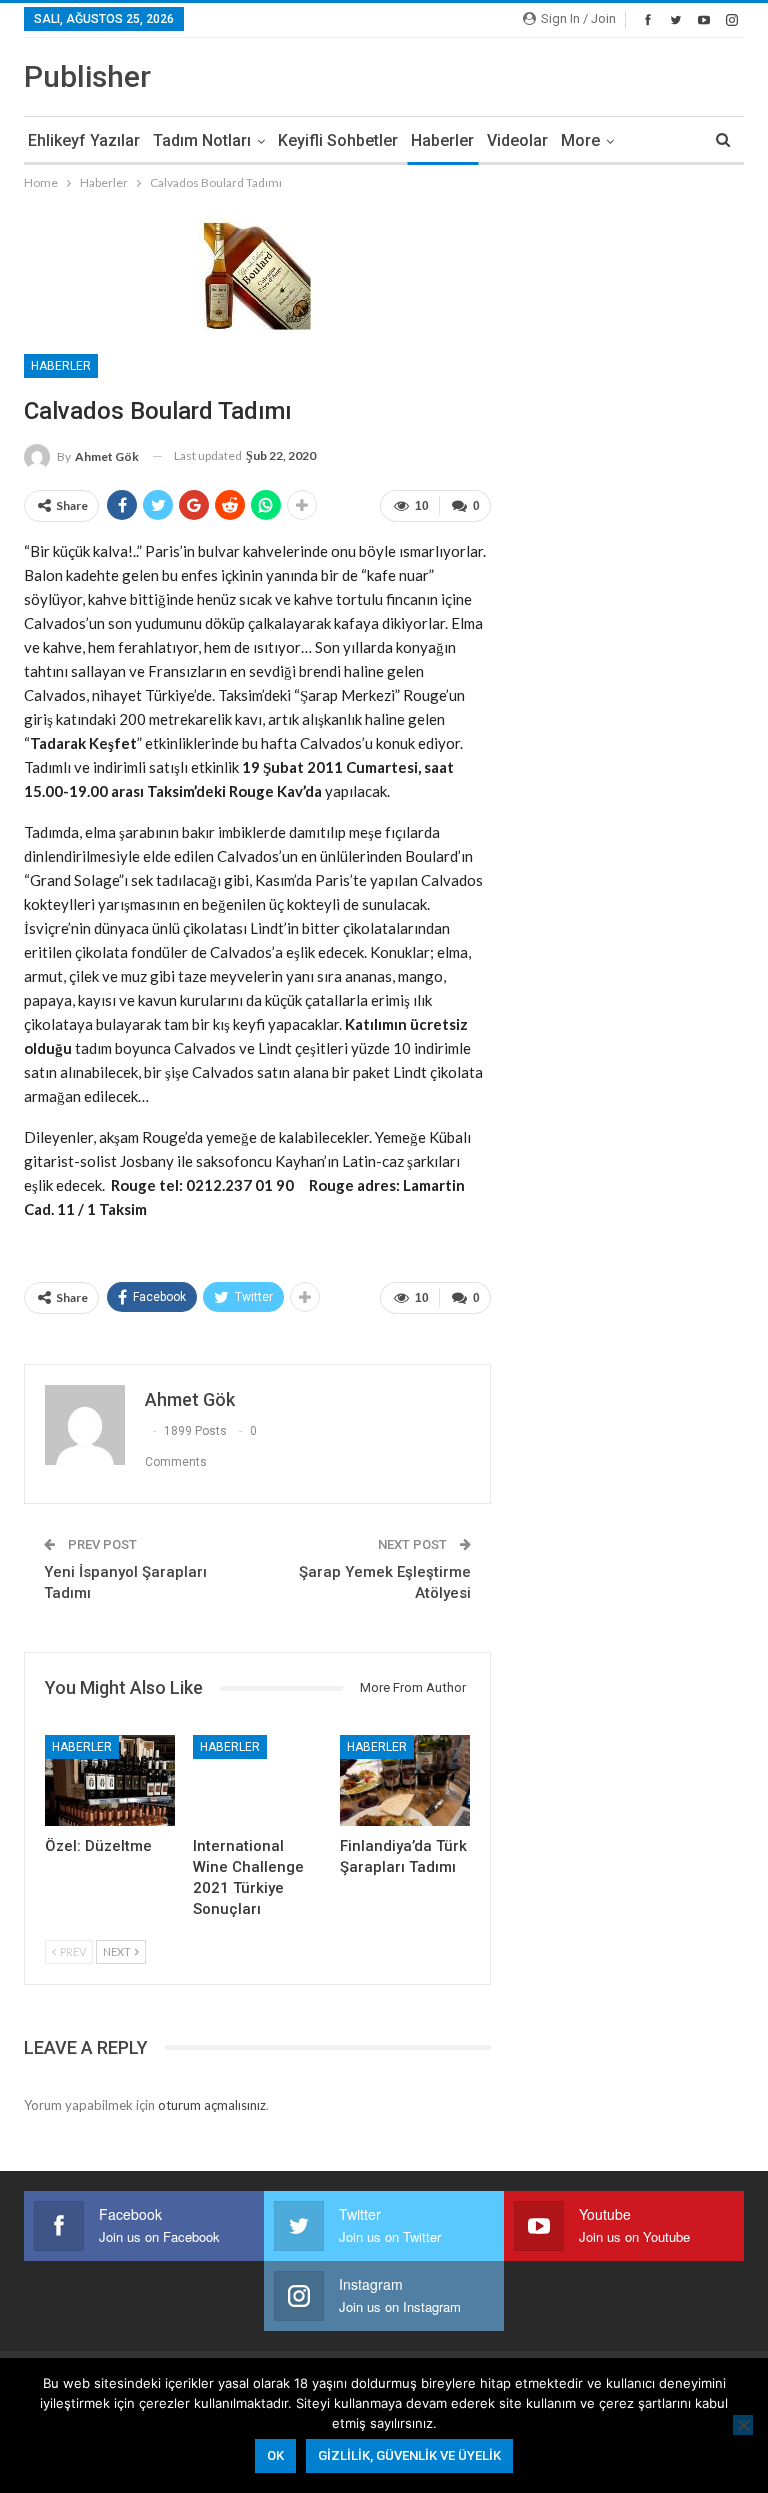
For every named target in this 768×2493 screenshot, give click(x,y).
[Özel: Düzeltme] (110, 1780)
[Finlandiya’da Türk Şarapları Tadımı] (405, 1780)
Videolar (517, 140)
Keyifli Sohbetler (338, 140)
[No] (743, 2425)
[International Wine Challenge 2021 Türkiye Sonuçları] (258, 1780)
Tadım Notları (202, 140)
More (580, 140)
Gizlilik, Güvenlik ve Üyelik (409, 2455)
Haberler (442, 140)
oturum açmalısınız (212, 2105)
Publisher (87, 76)
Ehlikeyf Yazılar (84, 140)
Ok (275, 2455)
